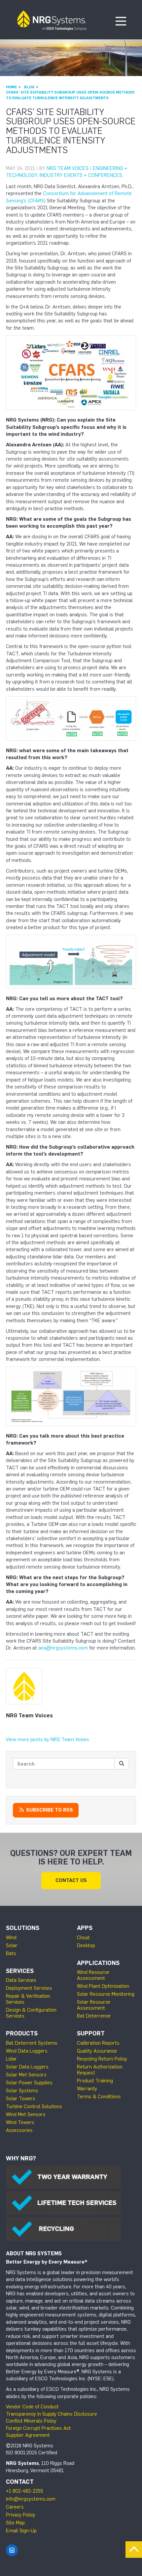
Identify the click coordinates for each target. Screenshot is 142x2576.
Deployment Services (29, 1988)
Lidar (11, 2059)
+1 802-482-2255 (25, 2491)
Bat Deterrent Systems (32, 2043)
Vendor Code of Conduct (32, 2407)
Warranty (87, 2089)
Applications (98, 1963)
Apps (85, 1928)
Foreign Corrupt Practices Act (38, 2428)
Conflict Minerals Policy (31, 2421)
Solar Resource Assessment (94, 2005)
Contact (20, 2482)
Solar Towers (21, 2099)
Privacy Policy (21, 2515)
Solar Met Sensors (26, 2075)
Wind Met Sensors (26, 2114)
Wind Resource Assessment (93, 1975)
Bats (11, 1953)
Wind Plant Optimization (103, 1986)
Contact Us (71, 1880)
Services (20, 1971)
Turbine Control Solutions (34, 2106)
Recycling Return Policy (102, 2059)
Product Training (95, 2081)
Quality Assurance (97, 2051)
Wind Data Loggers (27, 2051)
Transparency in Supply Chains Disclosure (52, 2414)
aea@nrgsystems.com (63, 1648)
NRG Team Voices (68, 168)
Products (22, 2033)
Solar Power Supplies (29, 2083)
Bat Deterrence (94, 2016)
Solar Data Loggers (27, 2067)
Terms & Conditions (99, 2097)
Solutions (23, 1928)
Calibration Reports (98, 2043)
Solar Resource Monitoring (106, 1994)
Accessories (19, 2130)
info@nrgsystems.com (31, 2499)
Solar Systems (22, 2091)
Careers (15, 2507)
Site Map (15, 2523)
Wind (11, 1938)
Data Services (21, 1980)
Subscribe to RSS (49, 1810)
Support (91, 2033)
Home (11, 87)
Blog (29, 87)
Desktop (86, 1945)
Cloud (83, 1938)
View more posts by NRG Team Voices (48, 1739)
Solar (12, 1945)
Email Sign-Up (21, 2531)
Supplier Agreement (28, 2435)
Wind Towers (20, 2122)
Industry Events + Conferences (81, 175)
